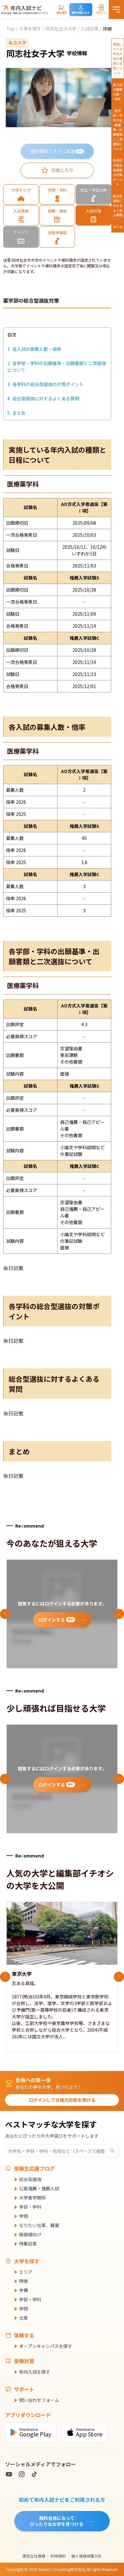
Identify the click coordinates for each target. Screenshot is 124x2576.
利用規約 (58, 2556)
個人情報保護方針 (86, 2556)
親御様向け (30, 2234)
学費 (24, 2290)
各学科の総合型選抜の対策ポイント (118, 172)
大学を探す (30, 29)
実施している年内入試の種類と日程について (118, 59)
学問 (24, 2216)
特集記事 (28, 2244)
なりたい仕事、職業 (39, 2225)
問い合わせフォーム (39, 2400)
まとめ (118, 227)
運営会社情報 (34, 2556)
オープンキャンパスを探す (46, 2346)
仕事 (24, 2318)
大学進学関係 (32, 2198)
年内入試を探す (35, 2372)
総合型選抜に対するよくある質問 (118, 205)
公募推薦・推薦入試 (39, 2188)
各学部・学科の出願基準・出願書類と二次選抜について (118, 130)
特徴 (24, 2281)
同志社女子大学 (61, 29)
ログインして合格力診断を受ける (62, 2100)
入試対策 (90, 29)
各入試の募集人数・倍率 (118, 92)
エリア (26, 2272)
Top (11, 29)
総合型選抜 (30, 2179)
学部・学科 (30, 2207)
